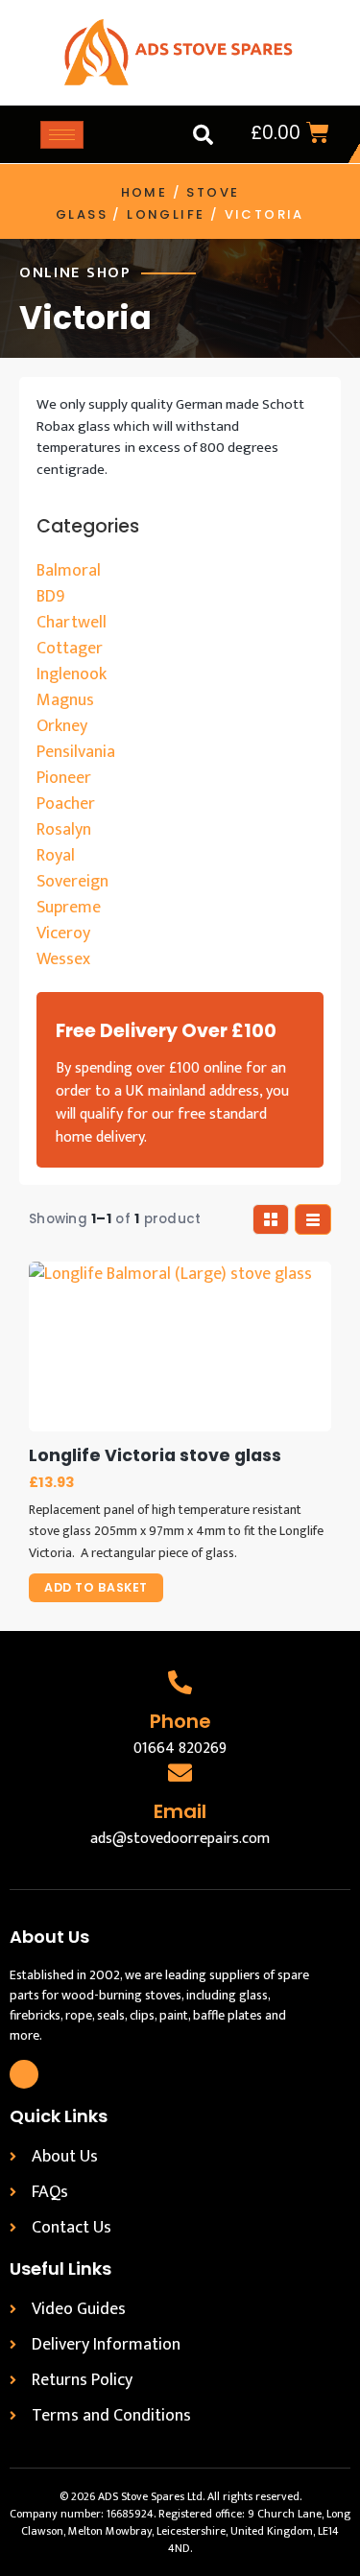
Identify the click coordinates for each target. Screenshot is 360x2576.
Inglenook (72, 674)
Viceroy (63, 934)
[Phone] (180, 1682)
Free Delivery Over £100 (166, 1031)
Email (180, 1811)
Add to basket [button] (96, 1587)
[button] (203, 134)
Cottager (70, 649)
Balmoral (69, 571)
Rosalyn (64, 830)
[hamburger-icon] (62, 135)
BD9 (50, 597)
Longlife (166, 214)
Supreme (69, 908)
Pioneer (64, 778)
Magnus (65, 700)
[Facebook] (24, 2074)
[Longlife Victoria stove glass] (180, 1347)
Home (144, 192)
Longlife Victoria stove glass (155, 1456)
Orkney (62, 726)
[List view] (313, 1219)
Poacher (66, 804)
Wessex (63, 959)
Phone (180, 1721)
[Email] (180, 1772)
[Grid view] (271, 1219)
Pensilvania (76, 752)
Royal (56, 856)
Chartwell (72, 623)
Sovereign (72, 882)
